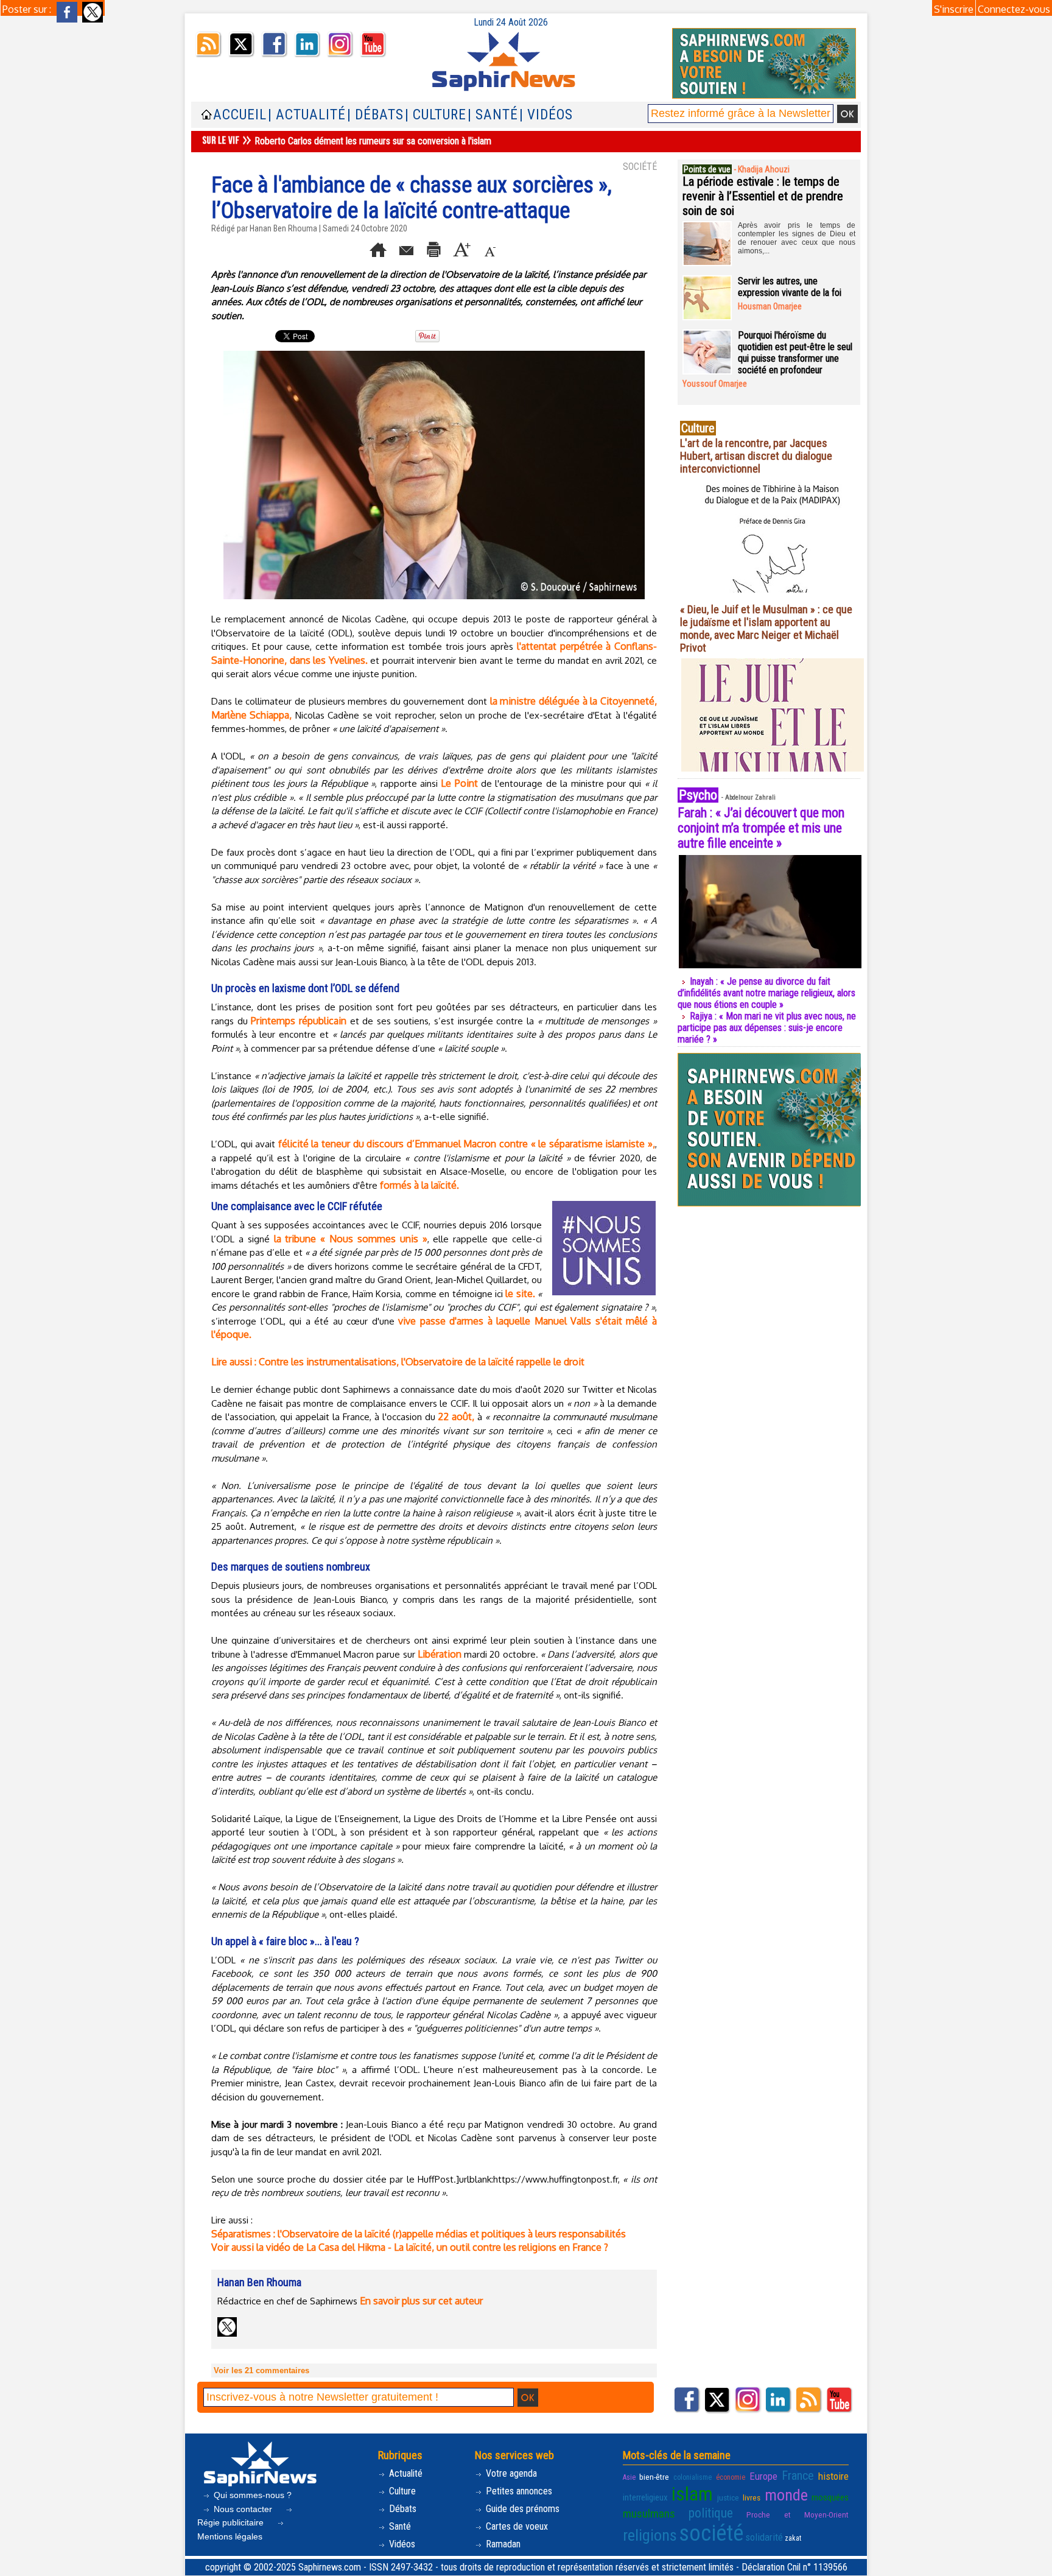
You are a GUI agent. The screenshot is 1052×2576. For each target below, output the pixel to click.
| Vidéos (546, 115)
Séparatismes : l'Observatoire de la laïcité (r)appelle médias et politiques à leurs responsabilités (419, 2234)
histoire (833, 2476)
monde (786, 2495)
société (711, 2533)
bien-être (654, 2477)
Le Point (459, 783)
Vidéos (401, 2544)
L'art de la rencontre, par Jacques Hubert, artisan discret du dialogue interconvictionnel (756, 456)
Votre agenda (510, 2473)
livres (752, 2497)
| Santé (493, 115)
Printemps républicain (299, 1021)
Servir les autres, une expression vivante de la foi (790, 287)
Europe (763, 2476)
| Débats (375, 115)
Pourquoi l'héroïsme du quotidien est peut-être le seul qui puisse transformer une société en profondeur (795, 353)
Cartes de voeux (516, 2526)
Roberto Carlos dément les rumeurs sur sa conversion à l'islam (373, 141)
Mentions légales (230, 2536)
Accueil (240, 115)
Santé (399, 2526)
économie (731, 2477)
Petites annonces (518, 2491)
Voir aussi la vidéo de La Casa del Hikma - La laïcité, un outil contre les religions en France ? (410, 2247)
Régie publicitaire (232, 2522)
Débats (402, 2509)
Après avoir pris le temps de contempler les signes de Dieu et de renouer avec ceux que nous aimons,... (797, 238)
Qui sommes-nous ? (251, 2495)
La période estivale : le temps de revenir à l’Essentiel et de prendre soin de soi (763, 196)
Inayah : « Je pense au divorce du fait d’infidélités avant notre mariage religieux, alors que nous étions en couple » (766, 993)
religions (650, 2535)
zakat (793, 2538)
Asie (629, 2477)
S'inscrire (954, 9)
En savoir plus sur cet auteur (421, 2301)
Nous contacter (243, 2509)
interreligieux (645, 2497)
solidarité (764, 2537)
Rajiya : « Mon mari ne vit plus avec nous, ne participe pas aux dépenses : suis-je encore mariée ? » (767, 1028)
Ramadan (502, 2544)
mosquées (830, 2497)
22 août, (456, 1416)
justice (728, 2497)
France (798, 2476)
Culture (401, 2491)
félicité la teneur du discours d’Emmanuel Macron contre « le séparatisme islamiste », (467, 1144)
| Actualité (307, 115)
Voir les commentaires (261, 2370)
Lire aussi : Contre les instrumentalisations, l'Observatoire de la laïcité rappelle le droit (398, 1362)
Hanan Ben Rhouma (283, 228)
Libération (440, 1654)
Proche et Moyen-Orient (798, 2514)
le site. (520, 1293)
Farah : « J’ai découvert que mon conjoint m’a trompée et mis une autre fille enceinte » (761, 828)
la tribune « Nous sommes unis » (351, 1239)
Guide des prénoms (521, 2509)
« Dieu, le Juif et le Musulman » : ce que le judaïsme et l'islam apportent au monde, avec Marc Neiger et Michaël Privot (766, 628)
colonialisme (693, 2477)
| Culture (436, 115)
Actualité (405, 2473)
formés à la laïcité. (419, 1185)
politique (711, 2513)
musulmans (649, 2514)
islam (692, 2494)
